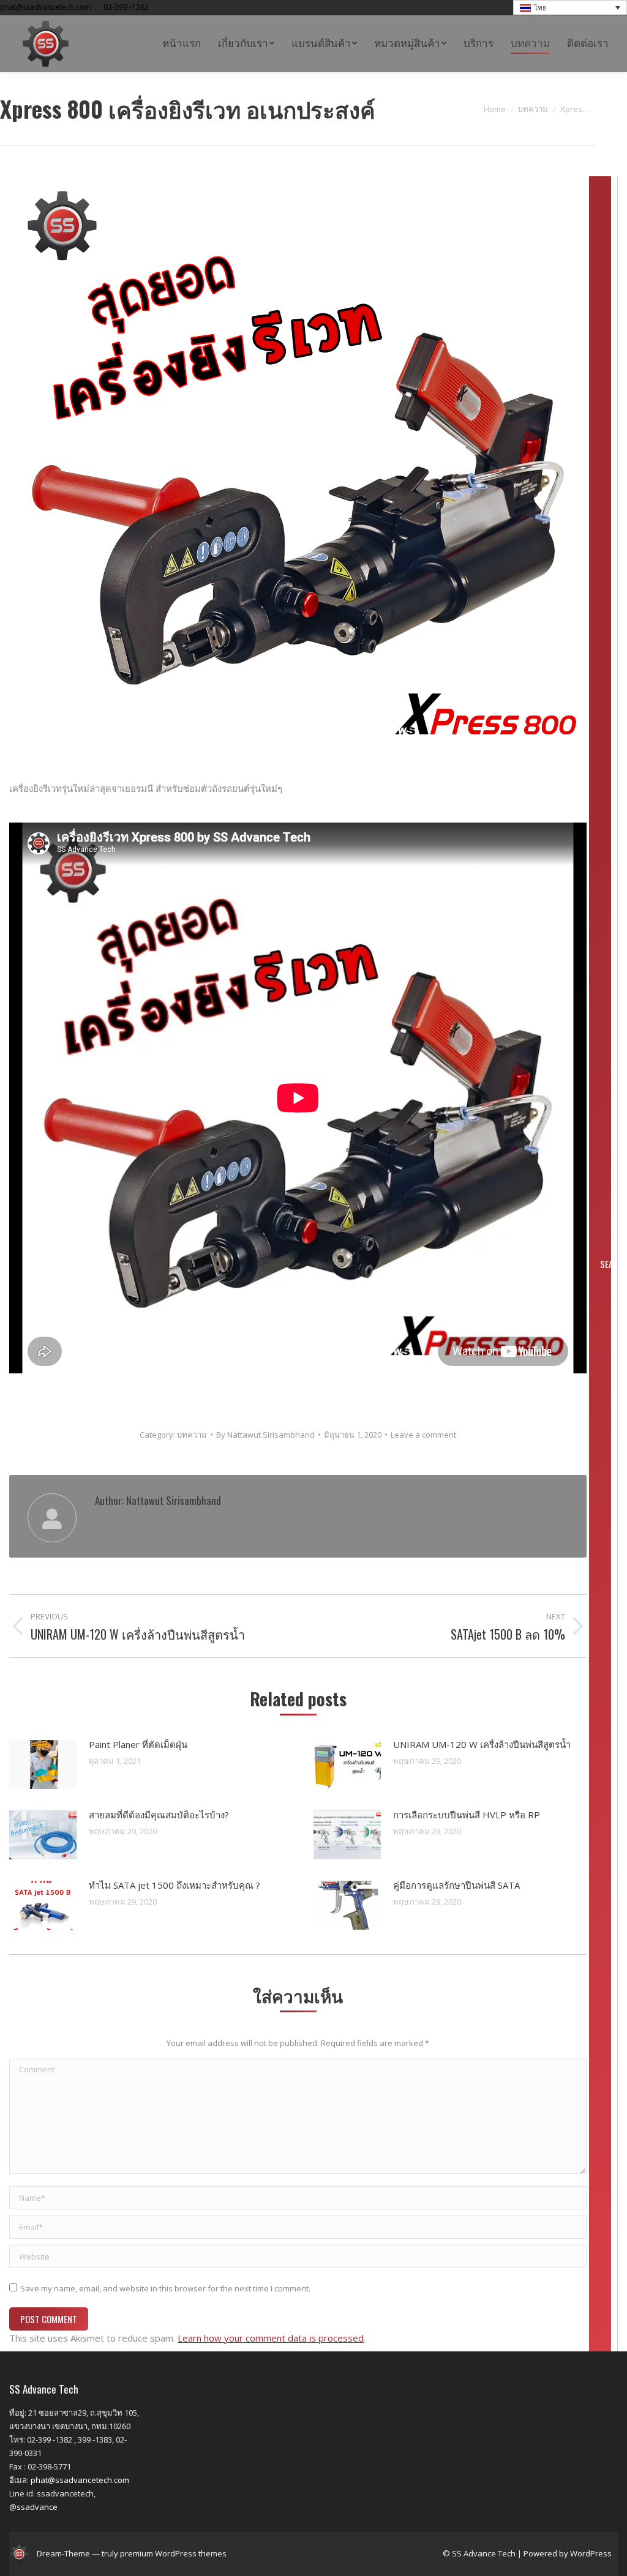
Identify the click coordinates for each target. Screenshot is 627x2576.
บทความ (192, 1435)
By (265, 1435)
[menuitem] (182, 44)
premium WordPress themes (173, 2553)
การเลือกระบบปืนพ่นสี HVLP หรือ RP (467, 1815)
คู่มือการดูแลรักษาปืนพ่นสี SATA (456, 1885)
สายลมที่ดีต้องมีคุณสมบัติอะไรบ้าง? (159, 1815)
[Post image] (43, 1764)
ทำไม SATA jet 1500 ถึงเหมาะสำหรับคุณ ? (175, 1885)
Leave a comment (423, 1435)
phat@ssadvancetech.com (80, 2480)
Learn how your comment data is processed (271, 2338)
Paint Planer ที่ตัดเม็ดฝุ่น (138, 1744)
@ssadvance (33, 2507)
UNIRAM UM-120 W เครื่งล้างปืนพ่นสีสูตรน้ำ (482, 1744)
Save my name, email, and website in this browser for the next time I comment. (165, 2288)
